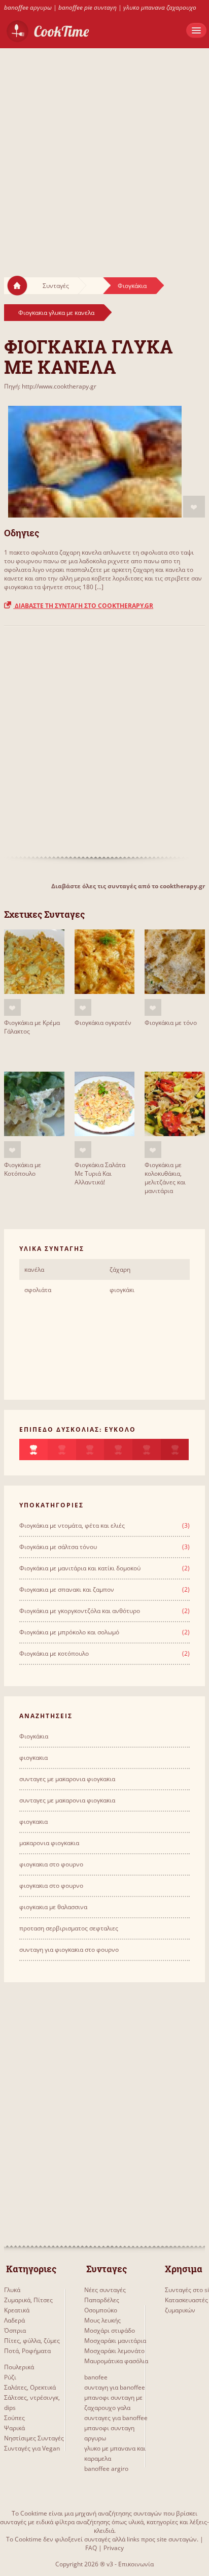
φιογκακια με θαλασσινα (53, 1907)
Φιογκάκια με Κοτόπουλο (23, 1169)
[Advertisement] (104, 153)
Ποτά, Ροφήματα (27, 2351)
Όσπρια (15, 2330)
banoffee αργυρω (28, 7)
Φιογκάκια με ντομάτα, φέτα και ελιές (72, 1525)
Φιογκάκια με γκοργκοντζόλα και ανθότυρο (80, 1611)
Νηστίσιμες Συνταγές (34, 2438)
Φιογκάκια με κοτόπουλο (54, 1653)
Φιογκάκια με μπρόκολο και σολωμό (69, 1632)
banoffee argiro (106, 2469)
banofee (96, 2377)
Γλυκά (12, 2290)
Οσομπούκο (101, 2310)
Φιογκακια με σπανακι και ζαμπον (67, 1589)
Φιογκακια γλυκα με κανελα (56, 313)
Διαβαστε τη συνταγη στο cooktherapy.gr (83, 606)
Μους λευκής (102, 2320)
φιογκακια (33, 1758)
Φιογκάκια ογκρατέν (103, 1023)
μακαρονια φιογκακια (49, 1843)
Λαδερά (14, 2320)
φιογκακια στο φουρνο (51, 1864)
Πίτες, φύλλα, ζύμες (32, 2341)
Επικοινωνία (136, 2564)
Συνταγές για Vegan (32, 2448)
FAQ (91, 2548)
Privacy (114, 2548)
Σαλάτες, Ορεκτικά (30, 2387)
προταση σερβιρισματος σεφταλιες (69, 1928)
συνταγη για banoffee (115, 2387)
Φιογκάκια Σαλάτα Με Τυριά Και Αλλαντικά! (100, 1173)
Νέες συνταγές (105, 2290)
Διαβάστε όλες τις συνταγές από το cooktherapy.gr (128, 886)
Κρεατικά (17, 2310)
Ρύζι (10, 2377)
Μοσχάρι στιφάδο (110, 2330)
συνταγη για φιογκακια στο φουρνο (69, 1950)
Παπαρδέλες (102, 2300)
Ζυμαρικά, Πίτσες (28, 2300)
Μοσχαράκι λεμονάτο (114, 2351)
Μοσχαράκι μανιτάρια (115, 2341)
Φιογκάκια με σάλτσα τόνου (58, 1547)
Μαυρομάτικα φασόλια (116, 2361)
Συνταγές (56, 286)
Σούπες (14, 2418)
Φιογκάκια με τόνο (171, 1023)
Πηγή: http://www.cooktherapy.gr (50, 386)
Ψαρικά (14, 2428)
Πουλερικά (19, 2367)
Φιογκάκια (132, 286)
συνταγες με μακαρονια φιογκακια (67, 1779)
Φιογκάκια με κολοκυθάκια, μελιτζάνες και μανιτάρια (165, 1178)
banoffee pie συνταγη (88, 7)
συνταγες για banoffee (116, 2418)
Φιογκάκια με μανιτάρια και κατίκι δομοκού (80, 1568)
